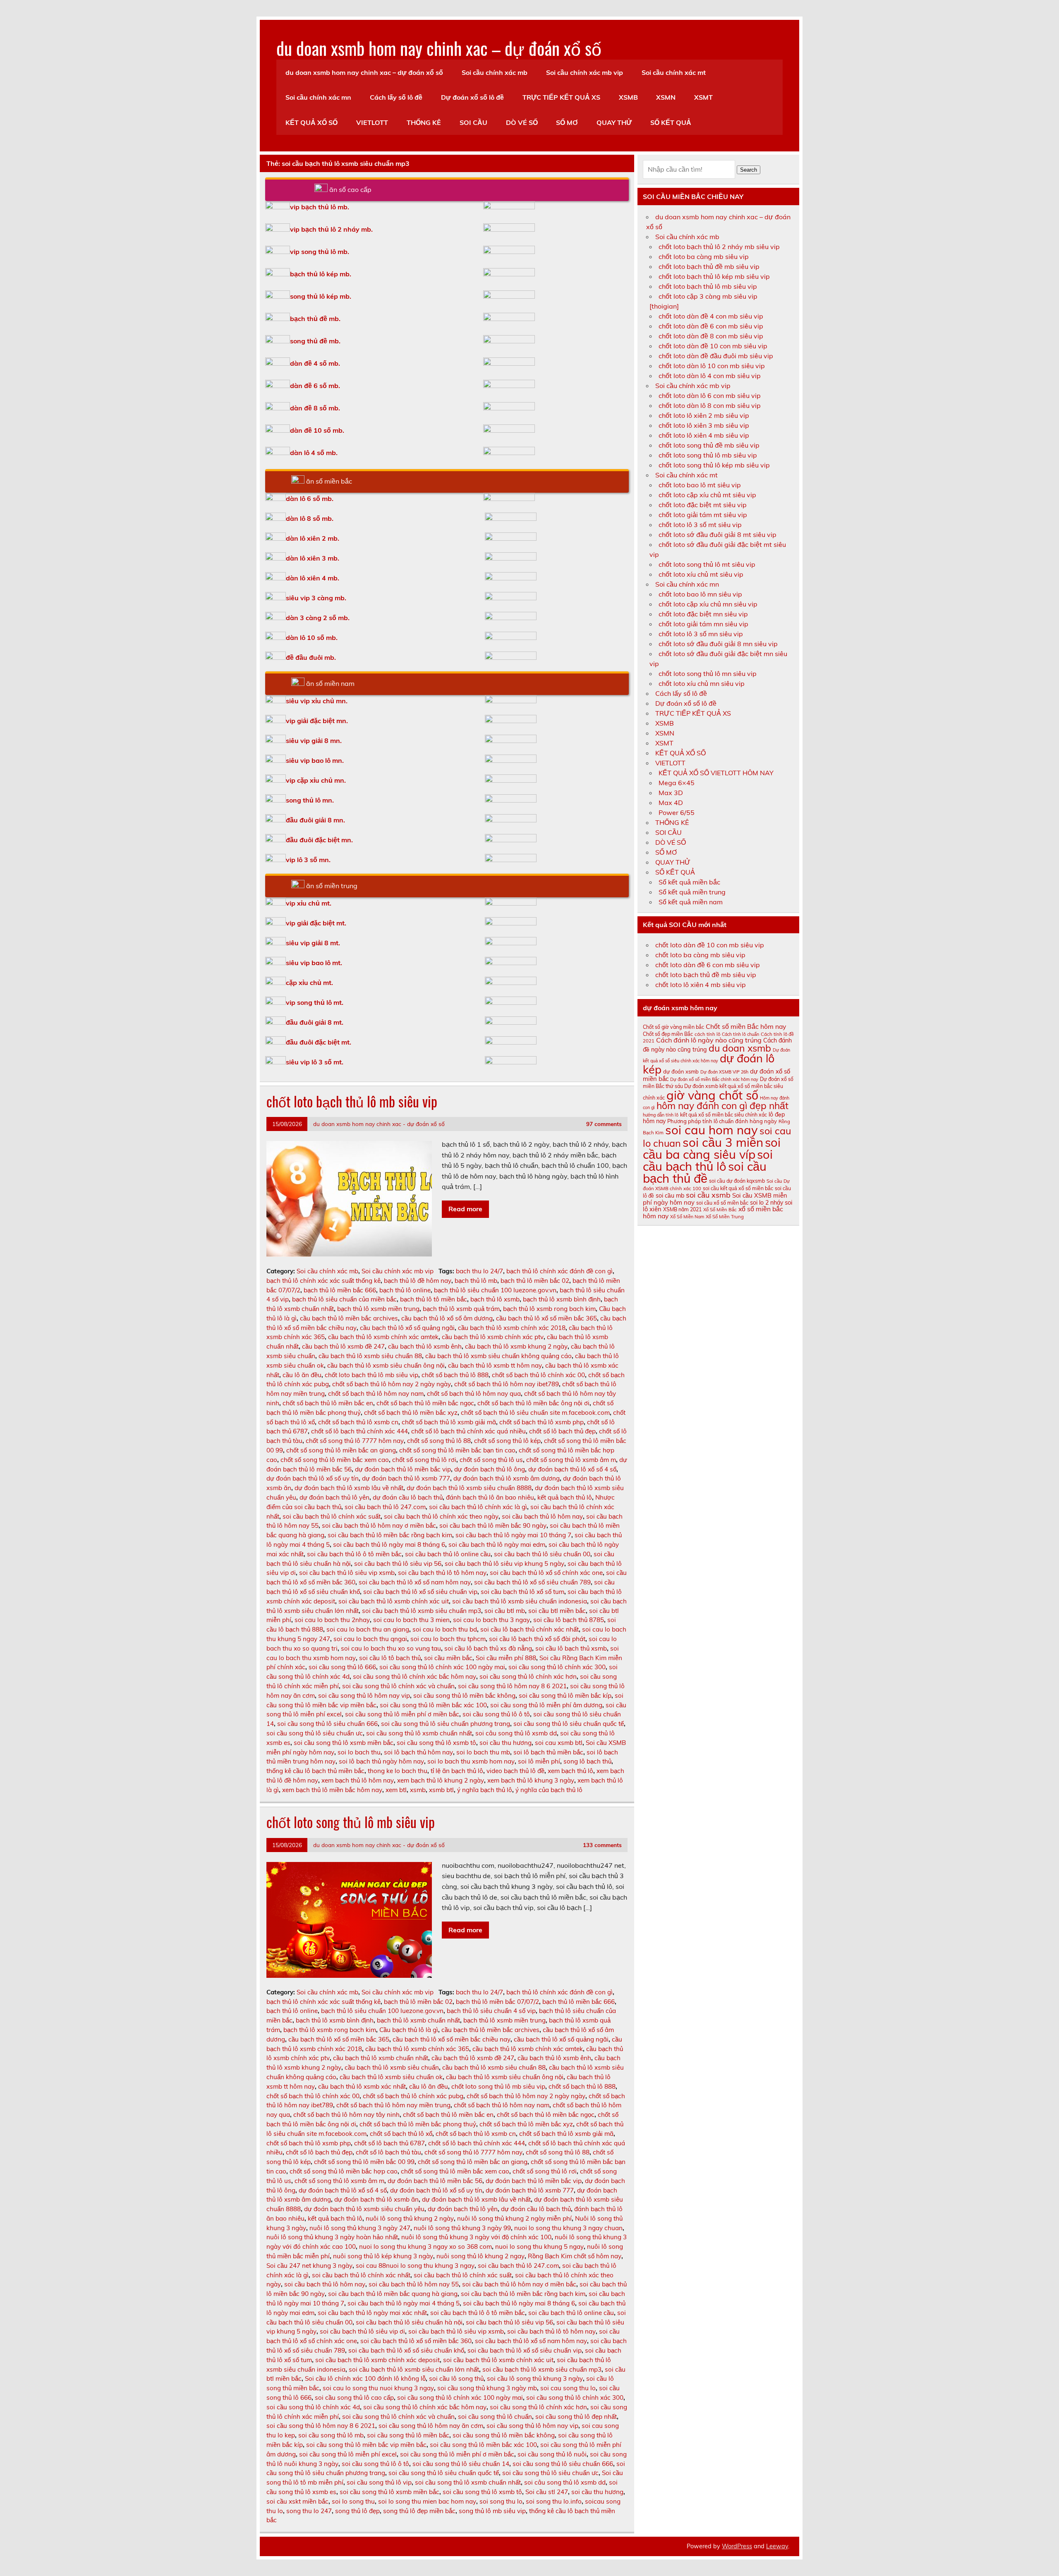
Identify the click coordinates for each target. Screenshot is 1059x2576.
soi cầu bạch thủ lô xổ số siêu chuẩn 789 (532, 1582)
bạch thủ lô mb (476, 1281)
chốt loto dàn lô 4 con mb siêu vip (710, 376)
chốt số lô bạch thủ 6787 (389, 2143)
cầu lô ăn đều (302, 1375)
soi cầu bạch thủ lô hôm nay (542, 1516)
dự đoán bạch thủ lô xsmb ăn (376, 2199)
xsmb (418, 1790)
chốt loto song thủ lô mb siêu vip (351, 1822)
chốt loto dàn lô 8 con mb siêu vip (710, 405)
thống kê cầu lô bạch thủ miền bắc (315, 1771)
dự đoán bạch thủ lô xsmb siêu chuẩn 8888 (469, 1488)
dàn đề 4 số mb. (315, 363)
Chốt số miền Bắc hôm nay (746, 1026)
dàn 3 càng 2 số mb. (318, 618)
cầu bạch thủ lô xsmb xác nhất (362, 2086)
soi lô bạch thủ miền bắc (548, 1752)
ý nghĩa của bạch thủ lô (549, 1790)
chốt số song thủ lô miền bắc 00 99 (364, 2162)
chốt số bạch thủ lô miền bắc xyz (411, 1413)
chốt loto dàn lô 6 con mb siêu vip (710, 395)
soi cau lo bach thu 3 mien (411, 1620)
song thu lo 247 (309, 2511)
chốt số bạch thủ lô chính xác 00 (538, 1375)
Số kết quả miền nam (691, 902)
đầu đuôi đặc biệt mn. (319, 840)
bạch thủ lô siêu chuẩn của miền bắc (344, 1299)
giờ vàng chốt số (712, 1095)
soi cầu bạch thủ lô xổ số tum (522, 1592)
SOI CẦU (473, 122)
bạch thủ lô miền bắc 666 (340, 1290)
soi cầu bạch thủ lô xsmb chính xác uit (394, 1601)
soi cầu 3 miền (723, 1142)
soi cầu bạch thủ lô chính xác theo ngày (441, 1516)
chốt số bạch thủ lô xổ (401, 2134)
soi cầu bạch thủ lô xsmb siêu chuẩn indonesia (520, 1601)
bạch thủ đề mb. (315, 319)
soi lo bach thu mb (483, 1752)
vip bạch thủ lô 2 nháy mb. (331, 229)
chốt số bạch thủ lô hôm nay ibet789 (507, 1384)
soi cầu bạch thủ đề (705, 1172)
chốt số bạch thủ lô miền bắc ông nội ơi (533, 1403)
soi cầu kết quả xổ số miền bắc (738, 1188)
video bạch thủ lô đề (515, 1771)
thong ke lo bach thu (398, 1771)
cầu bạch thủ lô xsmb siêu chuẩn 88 (370, 1356)
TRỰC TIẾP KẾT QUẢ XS (561, 97)
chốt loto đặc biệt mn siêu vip (703, 614)
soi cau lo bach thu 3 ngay (491, 1620)
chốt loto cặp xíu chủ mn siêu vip (708, 604)
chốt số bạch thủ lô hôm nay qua (474, 1393)
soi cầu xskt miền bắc (297, 2501)
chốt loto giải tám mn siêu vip (703, 624)
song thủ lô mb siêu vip (492, 2511)
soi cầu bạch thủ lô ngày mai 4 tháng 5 (404, 2303)
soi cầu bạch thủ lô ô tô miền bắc (354, 1554)
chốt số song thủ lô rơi (424, 1460)
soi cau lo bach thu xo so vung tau (391, 1648)
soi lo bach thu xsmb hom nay (471, 1761)
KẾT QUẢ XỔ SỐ (311, 122)
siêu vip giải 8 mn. (314, 740)
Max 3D (671, 793)
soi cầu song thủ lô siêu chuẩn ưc (315, 1733)
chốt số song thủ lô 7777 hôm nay (355, 1441)
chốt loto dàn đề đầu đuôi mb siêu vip (716, 356)
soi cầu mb (670, 1196)
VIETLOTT (372, 122)
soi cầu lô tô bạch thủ (390, 1658)
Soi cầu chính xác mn (318, 97)
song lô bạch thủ (587, 1761)
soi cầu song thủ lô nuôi (552, 2454)
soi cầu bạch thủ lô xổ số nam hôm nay (415, 1582)
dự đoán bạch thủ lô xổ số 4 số (572, 1469)
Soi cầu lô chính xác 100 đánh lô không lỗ (365, 2378)
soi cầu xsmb (708, 1195)
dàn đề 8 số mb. (315, 408)
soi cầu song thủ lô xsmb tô (436, 1743)
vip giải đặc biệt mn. (317, 721)
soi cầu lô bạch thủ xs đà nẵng (488, 1648)
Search (749, 170)
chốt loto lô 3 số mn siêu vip (701, 634)
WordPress (737, 2546)
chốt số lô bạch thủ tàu (388, 2152)
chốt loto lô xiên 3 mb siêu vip (704, 425)
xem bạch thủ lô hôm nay (358, 1780)
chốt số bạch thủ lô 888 (455, 1375)
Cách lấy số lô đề (396, 97)
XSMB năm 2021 (682, 1209)
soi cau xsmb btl (559, 1743)
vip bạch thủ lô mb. (320, 207)
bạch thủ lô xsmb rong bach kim (549, 1309)
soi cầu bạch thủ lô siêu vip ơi (362, 2331)
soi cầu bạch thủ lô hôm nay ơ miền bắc (379, 1525)
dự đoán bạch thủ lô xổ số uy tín (313, 1478)
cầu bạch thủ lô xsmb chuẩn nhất (381, 2058)
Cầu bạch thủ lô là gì (409, 2030)
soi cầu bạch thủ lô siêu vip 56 (398, 1564)
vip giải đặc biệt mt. (316, 923)
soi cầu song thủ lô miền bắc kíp (565, 1695)
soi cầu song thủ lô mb (331, 2435)
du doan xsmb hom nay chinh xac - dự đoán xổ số (379, 1124)
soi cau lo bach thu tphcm (448, 1639)
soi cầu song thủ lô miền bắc (408, 2435)
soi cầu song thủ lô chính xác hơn (528, 1676)
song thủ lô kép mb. (321, 296)
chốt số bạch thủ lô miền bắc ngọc (425, 1403)
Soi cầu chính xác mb (495, 72)
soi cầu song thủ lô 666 (342, 1667)
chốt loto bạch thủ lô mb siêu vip (352, 1101)
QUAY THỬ (614, 122)
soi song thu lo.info (554, 2501)
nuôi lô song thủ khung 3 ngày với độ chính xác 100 (476, 2237)
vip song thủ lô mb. (320, 252)
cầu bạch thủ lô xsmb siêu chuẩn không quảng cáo (498, 1356)
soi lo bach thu (359, 1752)
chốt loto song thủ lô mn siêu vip (708, 673)
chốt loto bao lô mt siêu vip (700, 485)
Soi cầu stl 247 (547, 2492)
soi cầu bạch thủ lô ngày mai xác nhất (372, 2313)
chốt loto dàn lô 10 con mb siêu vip (712, 366)
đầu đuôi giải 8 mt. (315, 1022)
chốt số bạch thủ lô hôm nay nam (376, 1393)
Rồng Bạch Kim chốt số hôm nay (575, 2256)
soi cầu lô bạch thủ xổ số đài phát (537, 1639)
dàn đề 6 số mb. (315, 386)
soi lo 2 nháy (767, 1203)
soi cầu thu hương (506, 1743)
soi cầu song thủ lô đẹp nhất (576, 2417)
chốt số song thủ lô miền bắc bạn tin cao (457, 1450)
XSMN (666, 97)
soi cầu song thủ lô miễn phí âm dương (546, 1705)
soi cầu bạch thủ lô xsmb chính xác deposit (377, 2360)
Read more (465, 1209)
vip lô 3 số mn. (308, 860)
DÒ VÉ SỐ (522, 122)
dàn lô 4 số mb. (314, 453)
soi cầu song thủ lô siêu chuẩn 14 (461, 2464)
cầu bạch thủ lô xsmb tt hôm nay (495, 1365)
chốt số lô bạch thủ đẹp (562, 1431)
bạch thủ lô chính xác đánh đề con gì (559, 1271)
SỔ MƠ (567, 122)
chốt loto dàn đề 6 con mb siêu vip (711, 326)
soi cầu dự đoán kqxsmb (737, 1181)
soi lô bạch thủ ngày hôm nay (381, 1761)
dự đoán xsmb (681, 1071)
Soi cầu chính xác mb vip (585, 72)
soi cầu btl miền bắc (557, 1611)
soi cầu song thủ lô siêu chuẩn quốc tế (569, 1724)
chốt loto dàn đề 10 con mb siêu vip (713, 346)
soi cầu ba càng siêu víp (712, 1148)
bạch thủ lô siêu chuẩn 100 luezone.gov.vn (495, 1290)
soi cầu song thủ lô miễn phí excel (348, 2454)
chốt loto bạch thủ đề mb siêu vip (709, 266)
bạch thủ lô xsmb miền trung (378, 1309)
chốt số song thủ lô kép (507, 1441)
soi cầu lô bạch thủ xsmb (571, 1648)
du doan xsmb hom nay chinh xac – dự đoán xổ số (439, 48)
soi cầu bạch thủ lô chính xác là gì (478, 1507)
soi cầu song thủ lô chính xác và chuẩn (398, 1686)
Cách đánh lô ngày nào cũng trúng (709, 1040)
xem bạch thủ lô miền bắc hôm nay (332, 1790)
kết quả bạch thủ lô (565, 1497)
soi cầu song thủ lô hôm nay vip (364, 1695)
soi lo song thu (353, 2501)
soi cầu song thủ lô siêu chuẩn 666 (327, 1724)
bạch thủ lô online (405, 1290)
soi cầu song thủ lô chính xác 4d (313, 2407)
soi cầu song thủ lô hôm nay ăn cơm (431, 2426)
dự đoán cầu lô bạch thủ (408, 1497)
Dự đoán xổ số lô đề (472, 97)
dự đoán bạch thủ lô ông (490, 1469)
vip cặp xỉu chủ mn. (316, 780)
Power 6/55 (677, 812)
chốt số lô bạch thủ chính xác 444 (359, 1431)
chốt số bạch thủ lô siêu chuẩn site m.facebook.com (535, 1413)
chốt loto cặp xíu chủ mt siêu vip (707, 495)
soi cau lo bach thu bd (445, 1629)
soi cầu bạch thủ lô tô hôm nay (442, 1573)
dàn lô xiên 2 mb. (313, 538)
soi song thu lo (501, 2501)
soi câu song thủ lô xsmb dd (516, 1733)
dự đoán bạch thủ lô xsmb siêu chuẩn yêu (364, 2209)
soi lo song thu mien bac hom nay (427, 2501)
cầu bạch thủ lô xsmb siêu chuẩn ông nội (386, 1365)
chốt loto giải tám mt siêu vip (703, 515)
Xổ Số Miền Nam (687, 1217)
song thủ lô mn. (310, 800)
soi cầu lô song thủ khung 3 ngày (535, 2378)
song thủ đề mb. (315, 341)
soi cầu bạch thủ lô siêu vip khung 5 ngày (504, 1564)
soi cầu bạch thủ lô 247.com (385, 1507)
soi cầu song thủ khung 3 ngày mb (487, 2388)
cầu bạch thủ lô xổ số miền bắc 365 (546, 1318)
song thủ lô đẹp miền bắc (419, 2511)
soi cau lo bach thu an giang (368, 1629)
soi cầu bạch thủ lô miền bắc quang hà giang (393, 2294)
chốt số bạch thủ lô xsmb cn (358, 1422)
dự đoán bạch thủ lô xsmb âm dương (507, 1478)
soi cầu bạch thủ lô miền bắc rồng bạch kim (390, 1535)
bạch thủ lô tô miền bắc (434, 1299)
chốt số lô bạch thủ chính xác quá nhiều (468, 1431)
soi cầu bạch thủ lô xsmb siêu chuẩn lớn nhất (414, 2369)
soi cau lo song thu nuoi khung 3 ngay (378, 2388)
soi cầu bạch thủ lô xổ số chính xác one (546, 1573)
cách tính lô (707, 1034)
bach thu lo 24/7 (479, 1271)
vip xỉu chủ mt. (309, 903)
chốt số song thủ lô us (491, 1460)
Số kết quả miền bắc (689, 882)
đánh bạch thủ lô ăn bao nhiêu (490, 1497)
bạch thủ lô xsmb (495, 1299)
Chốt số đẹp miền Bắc (668, 1034)
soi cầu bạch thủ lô (708, 1160)
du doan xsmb (740, 1048)
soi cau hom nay (712, 1130)
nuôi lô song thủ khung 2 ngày (410, 2218)
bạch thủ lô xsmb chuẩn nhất (418, 2020)
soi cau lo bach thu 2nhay (332, 1620)
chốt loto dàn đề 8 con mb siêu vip (711, 336)
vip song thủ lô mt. (315, 1002)
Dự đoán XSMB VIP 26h (724, 1072)
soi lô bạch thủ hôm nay (418, 1752)
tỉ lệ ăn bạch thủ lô (457, 1771)
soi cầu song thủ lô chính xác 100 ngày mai (442, 1667)
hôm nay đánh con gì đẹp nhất (722, 1106)
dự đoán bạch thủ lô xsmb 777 (406, 1478)
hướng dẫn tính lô (661, 1115)
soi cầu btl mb (505, 1611)
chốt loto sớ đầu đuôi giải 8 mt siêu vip (718, 534)
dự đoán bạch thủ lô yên (334, 1497)
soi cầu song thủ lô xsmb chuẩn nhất (419, 1733)
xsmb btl (441, 1790)
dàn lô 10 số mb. (312, 637)
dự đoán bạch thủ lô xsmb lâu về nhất (349, 1488)
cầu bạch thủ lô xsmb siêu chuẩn (392, 2067)
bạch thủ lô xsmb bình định (562, 1299)
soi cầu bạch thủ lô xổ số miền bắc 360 (416, 2341)
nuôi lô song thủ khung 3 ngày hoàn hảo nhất (332, 2237)
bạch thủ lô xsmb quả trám (461, 1309)
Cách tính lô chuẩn (740, 1034)
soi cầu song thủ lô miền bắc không (464, 1695)
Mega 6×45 (677, 783)
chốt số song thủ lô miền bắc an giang (341, 1450)
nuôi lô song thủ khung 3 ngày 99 (462, 2228)
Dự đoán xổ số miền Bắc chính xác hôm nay (714, 1079)
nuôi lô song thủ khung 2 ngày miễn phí (514, 2218)
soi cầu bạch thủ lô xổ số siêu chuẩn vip (420, 1592)
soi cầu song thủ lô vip (379, 2482)
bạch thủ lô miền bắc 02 (535, 1281)
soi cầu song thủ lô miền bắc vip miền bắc (366, 2445)
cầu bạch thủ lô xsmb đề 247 (343, 1346)
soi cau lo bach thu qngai (370, 1639)
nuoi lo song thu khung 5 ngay (539, 2247)
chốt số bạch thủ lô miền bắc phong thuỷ (418, 2124)
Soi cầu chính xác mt (674, 72)
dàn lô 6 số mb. (310, 498)
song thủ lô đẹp (357, 2511)
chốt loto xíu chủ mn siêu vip (702, 683)
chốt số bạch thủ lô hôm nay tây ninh (346, 2115)
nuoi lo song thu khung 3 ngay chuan (568, 2228)
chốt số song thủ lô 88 (439, 1441)
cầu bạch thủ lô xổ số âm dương (447, 1318)
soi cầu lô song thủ (456, 2378)
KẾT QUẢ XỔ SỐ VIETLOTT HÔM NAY (716, 773)
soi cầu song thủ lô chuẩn (495, 2417)
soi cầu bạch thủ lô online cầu (448, 1554)
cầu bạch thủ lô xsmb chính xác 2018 (512, 1328)
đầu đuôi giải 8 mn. (315, 820)
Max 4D (671, 803)
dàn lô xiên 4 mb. (313, 578)
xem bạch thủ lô (570, 1771)
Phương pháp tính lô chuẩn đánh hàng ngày (722, 1121)
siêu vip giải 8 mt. (313, 943)
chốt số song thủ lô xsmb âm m (571, 1460)
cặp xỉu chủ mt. (309, 982)
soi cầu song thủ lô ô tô (496, 1714)
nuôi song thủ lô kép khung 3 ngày (383, 2256)
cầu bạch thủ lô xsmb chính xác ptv (493, 1337)
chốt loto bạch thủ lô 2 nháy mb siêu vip (719, 247)
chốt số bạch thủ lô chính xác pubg (413, 2096)
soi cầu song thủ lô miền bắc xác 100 (433, 1705)
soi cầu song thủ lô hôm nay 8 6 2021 (512, 1686)
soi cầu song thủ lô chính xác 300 (557, 1667)
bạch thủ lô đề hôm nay (418, 1281)
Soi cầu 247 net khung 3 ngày (309, 2266)
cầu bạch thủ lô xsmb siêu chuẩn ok (391, 2077)
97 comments (604, 1124)
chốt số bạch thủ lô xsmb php (541, 1422)
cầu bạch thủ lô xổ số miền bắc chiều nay (452, 2039)
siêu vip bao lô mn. (315, 760)
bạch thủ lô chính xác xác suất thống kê (323, 1281)
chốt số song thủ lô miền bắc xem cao (335, 1460)
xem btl (396, 1790)
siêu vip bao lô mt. (314, 963)
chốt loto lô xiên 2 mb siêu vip (704, 415)
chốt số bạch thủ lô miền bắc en (328, 1403)
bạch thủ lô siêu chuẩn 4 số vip (491, 2011)
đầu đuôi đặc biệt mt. (319, 1042)
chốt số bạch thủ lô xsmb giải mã (449, 1422)
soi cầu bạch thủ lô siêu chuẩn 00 (542, 1554)
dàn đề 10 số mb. (317, 430)
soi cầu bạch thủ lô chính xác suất (332, 1516)
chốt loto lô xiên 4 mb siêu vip (704, 435)
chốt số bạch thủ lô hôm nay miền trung (393, 2105)
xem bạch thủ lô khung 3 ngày (531, 1780)
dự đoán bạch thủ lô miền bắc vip (403, 1469)
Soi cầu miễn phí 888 (506, 1658)
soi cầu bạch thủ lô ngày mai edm (497, 1544)
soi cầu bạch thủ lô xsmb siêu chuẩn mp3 (422, 1611)
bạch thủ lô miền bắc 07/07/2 (497, 2002)
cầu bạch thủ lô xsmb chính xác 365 (417, 2049)
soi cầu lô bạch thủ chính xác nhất (529, 1629)
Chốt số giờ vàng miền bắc (673, 1027)
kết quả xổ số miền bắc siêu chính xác (724, 1115)
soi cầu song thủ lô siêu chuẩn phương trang (446, 1724)
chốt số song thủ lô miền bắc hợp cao (344, 2171)
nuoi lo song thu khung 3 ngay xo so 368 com (425, 2247)
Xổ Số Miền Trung (725, 1217)
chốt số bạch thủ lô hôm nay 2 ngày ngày (392, 1384)
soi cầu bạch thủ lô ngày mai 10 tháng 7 (513, 1535)
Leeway (777, 2546)
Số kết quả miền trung (692, 892)
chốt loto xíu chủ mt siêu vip (701, 574)
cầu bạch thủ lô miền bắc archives (349, 1318)
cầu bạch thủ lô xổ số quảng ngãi (407, 1328)
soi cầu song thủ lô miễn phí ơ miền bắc (402, 1714)
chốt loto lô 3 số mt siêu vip (700, 525)
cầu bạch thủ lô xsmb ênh (425, 1346)
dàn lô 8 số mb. (310, 518)
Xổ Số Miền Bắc (720, 1210)
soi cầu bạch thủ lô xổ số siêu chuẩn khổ (406, 2350)
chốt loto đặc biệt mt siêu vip (703, 505)
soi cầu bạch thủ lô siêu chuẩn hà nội (409, 2322)
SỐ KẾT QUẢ (671, 122)
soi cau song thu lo (568, 2388)
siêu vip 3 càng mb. (316, 598)
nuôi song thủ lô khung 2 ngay (480, 2256)
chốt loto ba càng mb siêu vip (704, 256)
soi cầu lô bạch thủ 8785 (569, 1620)
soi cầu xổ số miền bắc (722, 1203)
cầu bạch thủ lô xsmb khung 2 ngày (516, 1346)
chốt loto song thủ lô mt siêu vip (707, 564)
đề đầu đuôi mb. (311, 657)
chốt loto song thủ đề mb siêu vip (709, 445)
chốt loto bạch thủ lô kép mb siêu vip (714, 276)
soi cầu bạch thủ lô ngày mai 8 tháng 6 (389, 1544)
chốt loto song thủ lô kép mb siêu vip (714, 465)
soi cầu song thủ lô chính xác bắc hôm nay (414, 1676)
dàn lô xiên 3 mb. (313, 558)
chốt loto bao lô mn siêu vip (700, 594)
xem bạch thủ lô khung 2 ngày (441, 1780)
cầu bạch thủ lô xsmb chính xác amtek (383, 1337)
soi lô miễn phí (539, 1761)
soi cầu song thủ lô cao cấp (354, 2397)
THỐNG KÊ (424, 122)
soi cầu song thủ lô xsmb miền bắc (344, 1743)
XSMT (703, 97)
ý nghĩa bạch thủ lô (485, 1790)
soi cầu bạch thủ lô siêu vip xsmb (347, 1573)
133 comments (602, 1845)
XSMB (628, 97)
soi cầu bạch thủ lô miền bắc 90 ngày (493, 1525)
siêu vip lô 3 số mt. (315, 1062)
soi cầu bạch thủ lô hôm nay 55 (414, 2284)
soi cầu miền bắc (448, 1658)
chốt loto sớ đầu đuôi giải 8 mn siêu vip (718, 644)
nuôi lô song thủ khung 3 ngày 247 (360, 2228)
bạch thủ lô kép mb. (321, 274)
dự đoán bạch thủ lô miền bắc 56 (435, 2181)
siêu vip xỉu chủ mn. (317, 701)
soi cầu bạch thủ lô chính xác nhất (361, 2275)
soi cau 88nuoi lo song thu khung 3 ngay (415, 2266)
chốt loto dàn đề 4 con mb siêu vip (711, 316)
